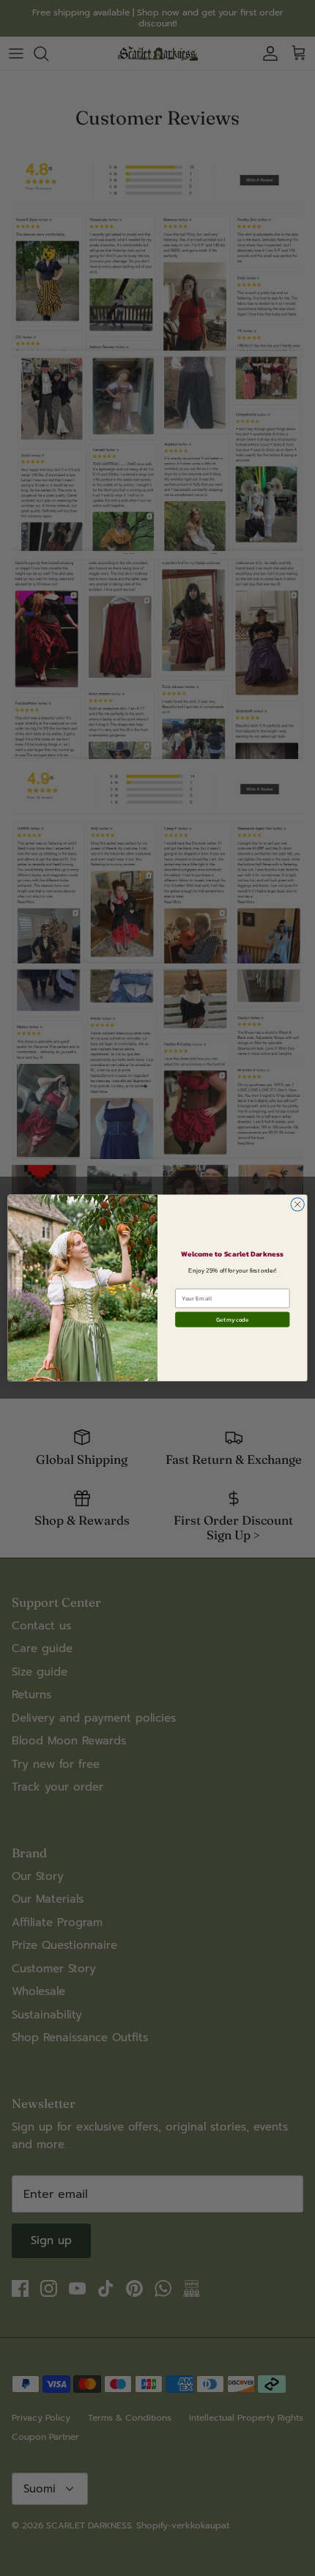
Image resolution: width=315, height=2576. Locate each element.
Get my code (232, 1320)
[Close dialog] (297, 1204)
